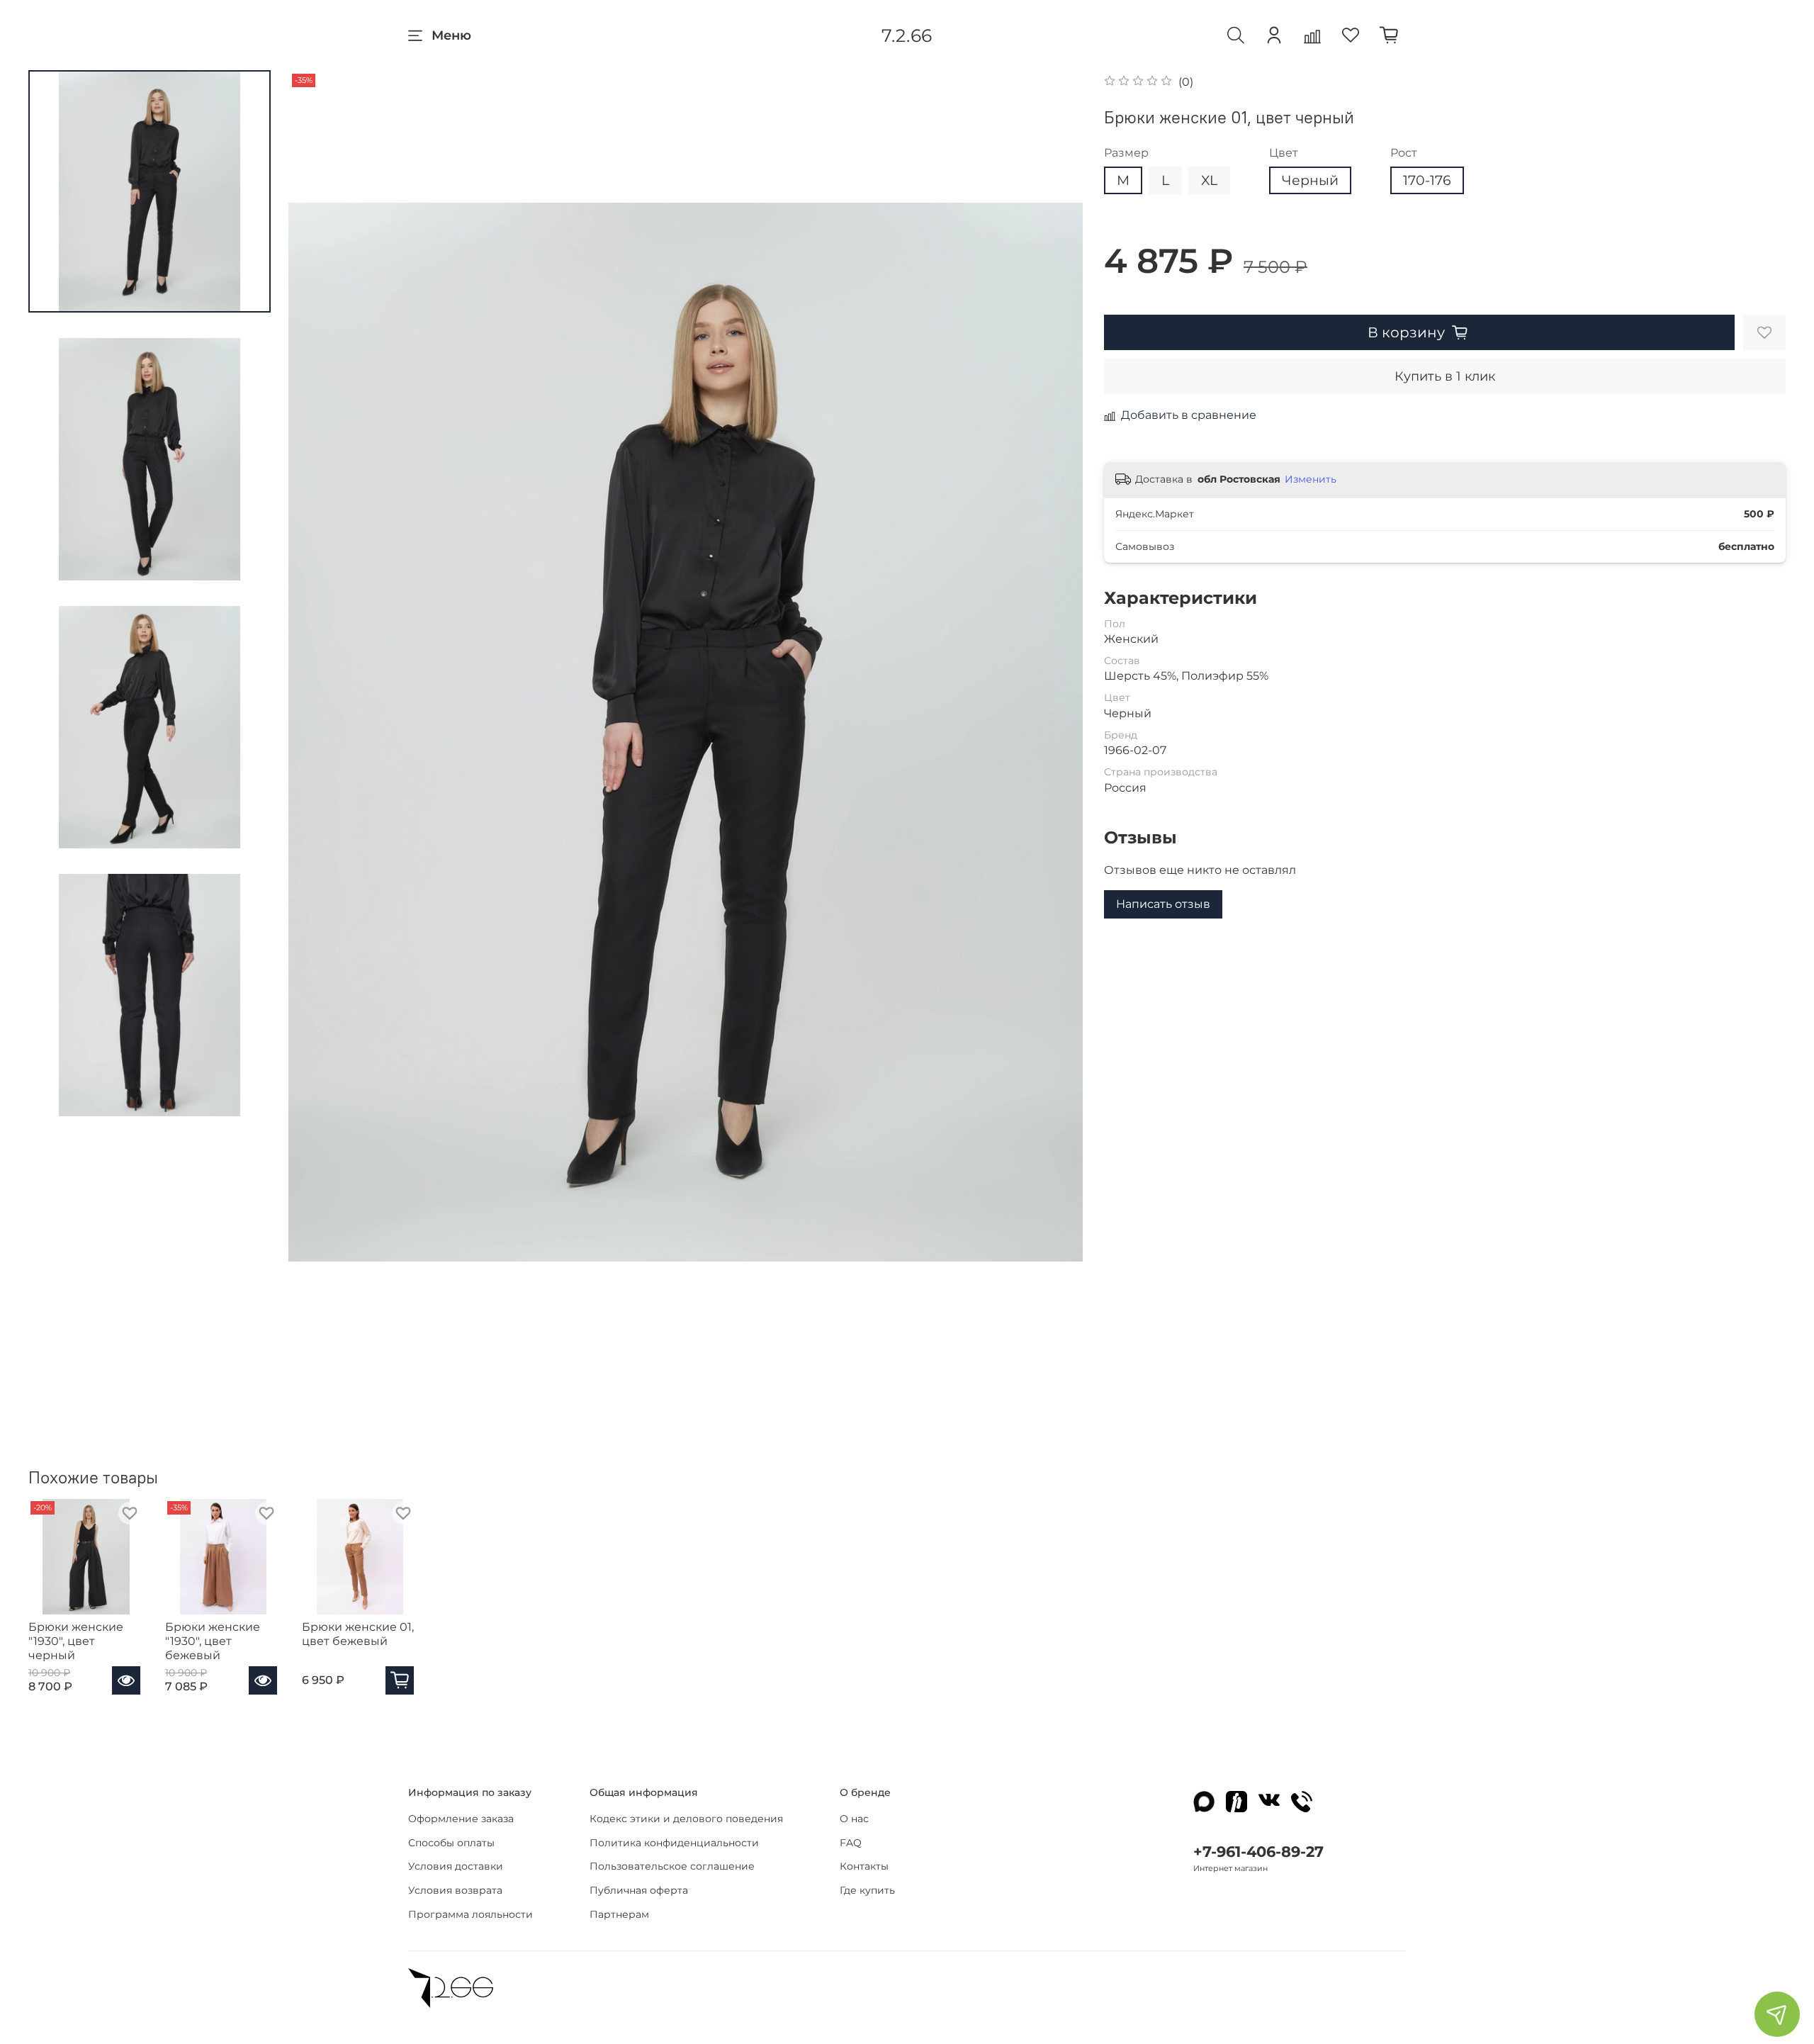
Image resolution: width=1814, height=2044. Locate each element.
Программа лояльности (471, 1914)
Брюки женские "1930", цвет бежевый (213, 1641)
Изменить (1311, 479)
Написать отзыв (1163, 904)
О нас (854, 1819)
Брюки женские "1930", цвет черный (76, 1641)
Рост (1404, 153)
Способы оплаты (451, 1843)
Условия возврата (455, 1890)
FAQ (851, 1843)
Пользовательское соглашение (672, 1866)
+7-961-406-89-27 (1258, 1852)
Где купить (867, 1890)
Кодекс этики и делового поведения (686, 1819)
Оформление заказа (461, 1819)
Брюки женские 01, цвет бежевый (358, 1634)
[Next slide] (1054, 732)
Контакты (864, 1866)
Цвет (1284, 153)
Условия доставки (456, 1866)
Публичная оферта (639, 1890)
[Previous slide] (317, 732)
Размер (1126, 153)
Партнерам (619, 1914)
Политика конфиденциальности (674, 1843)
